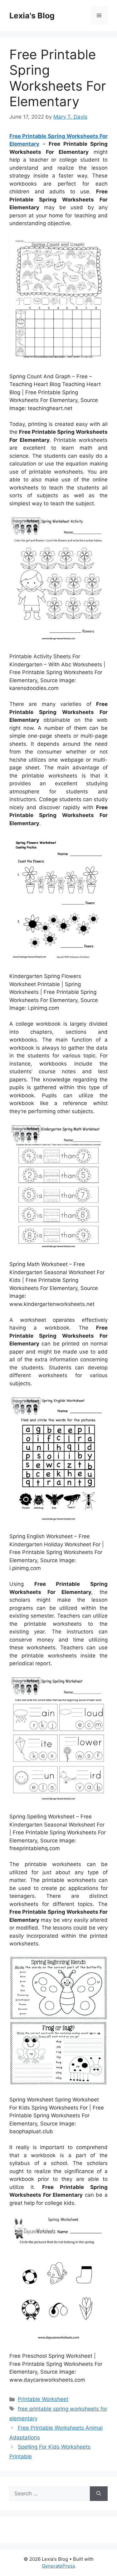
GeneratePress (58, 2566)
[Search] (99, 2494)
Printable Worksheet (43, 2399)
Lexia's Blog (32, 16)
